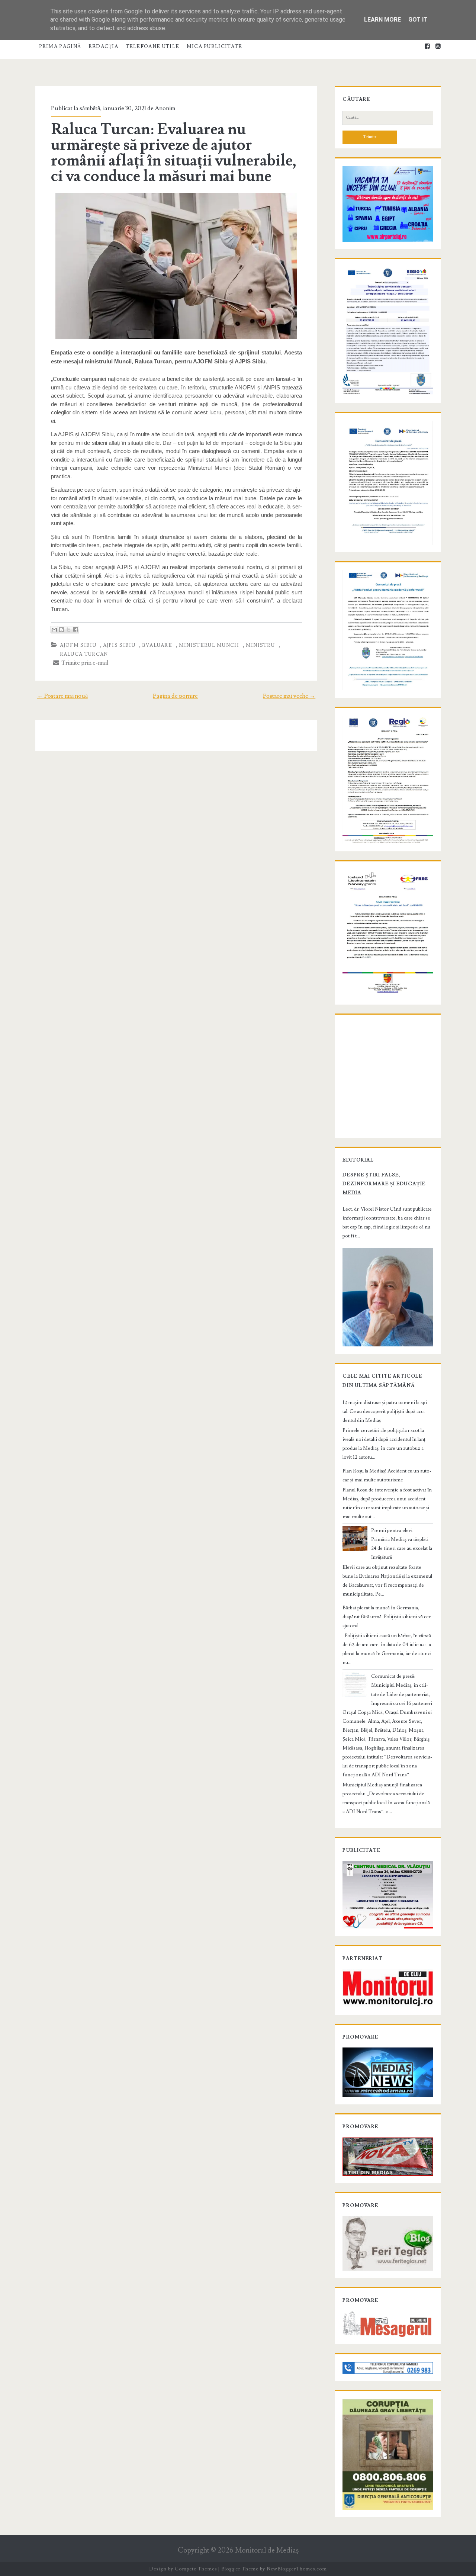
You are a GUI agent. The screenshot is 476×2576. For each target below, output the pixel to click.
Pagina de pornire (175, 696)
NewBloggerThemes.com (297, 2569)
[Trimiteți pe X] (68, 630)
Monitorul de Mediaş (267, 2551)
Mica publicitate (215, 46)
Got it (418, 20)
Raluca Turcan (84, 654)
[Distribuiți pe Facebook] (75, 630)
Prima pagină (60, 46)
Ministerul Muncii (209, 645)
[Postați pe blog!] (61, 630)
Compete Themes (196, 2569)
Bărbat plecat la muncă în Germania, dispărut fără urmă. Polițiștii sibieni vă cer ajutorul (387, 1617)
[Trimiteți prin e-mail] (54, 630)
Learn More (382, 20)
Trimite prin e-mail (84, 663)
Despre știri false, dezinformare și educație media (384, 1184)
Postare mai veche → (289, 696)
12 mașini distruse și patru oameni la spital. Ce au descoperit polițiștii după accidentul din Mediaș (386, 1411)
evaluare (157, 645)
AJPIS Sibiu (119, 645)
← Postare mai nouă (62, 696)
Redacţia (103, 46)
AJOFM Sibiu (78, 645)
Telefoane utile (153, 46)
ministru (260, 645)
